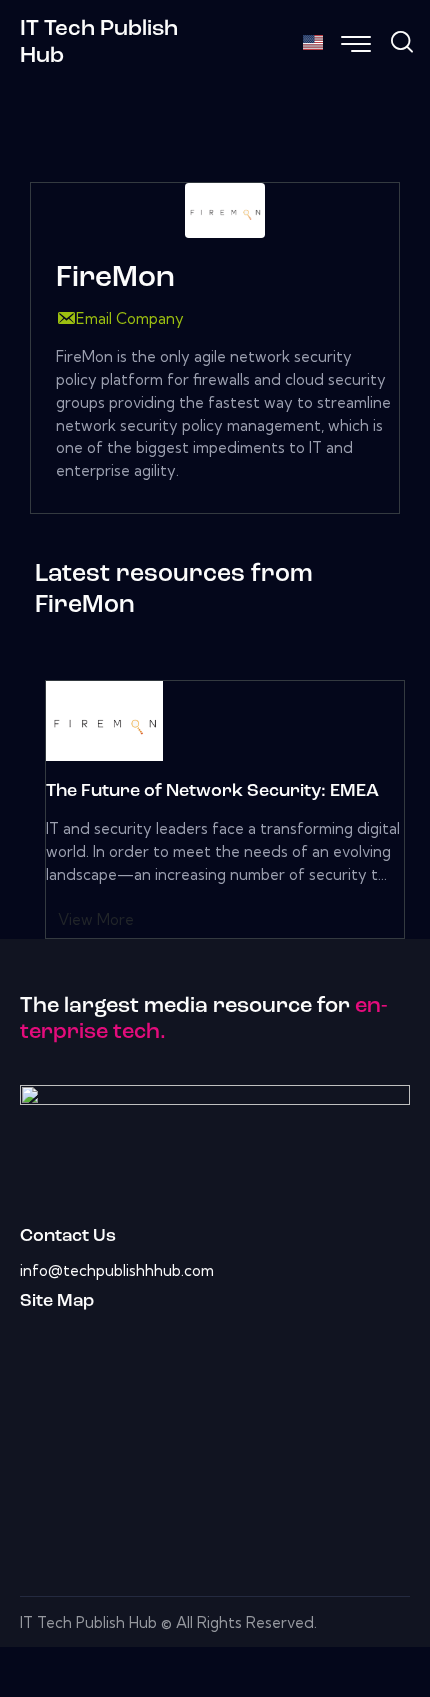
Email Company (130, 318)
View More (96, 919)
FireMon (115, 278)
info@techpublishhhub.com (117, 1270)
